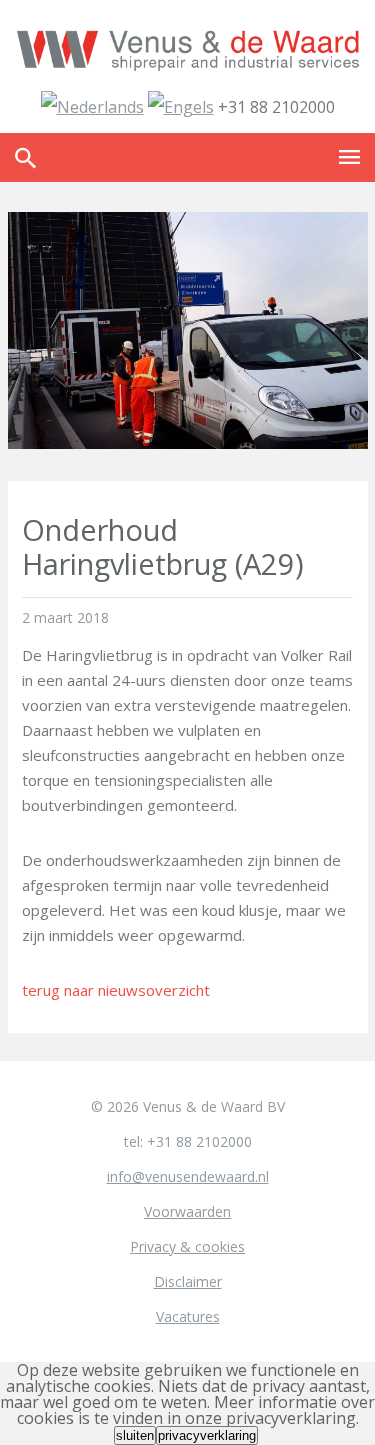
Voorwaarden (187, 1211)
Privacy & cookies (187, 1246)
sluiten (135, 1435)
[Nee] (260, 1440)
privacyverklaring (207, 1435)
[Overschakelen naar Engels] (181, 107)
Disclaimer (188, 1281)
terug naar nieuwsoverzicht (116, 990)
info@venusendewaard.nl (188, 1176)
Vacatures (188, 1316)
